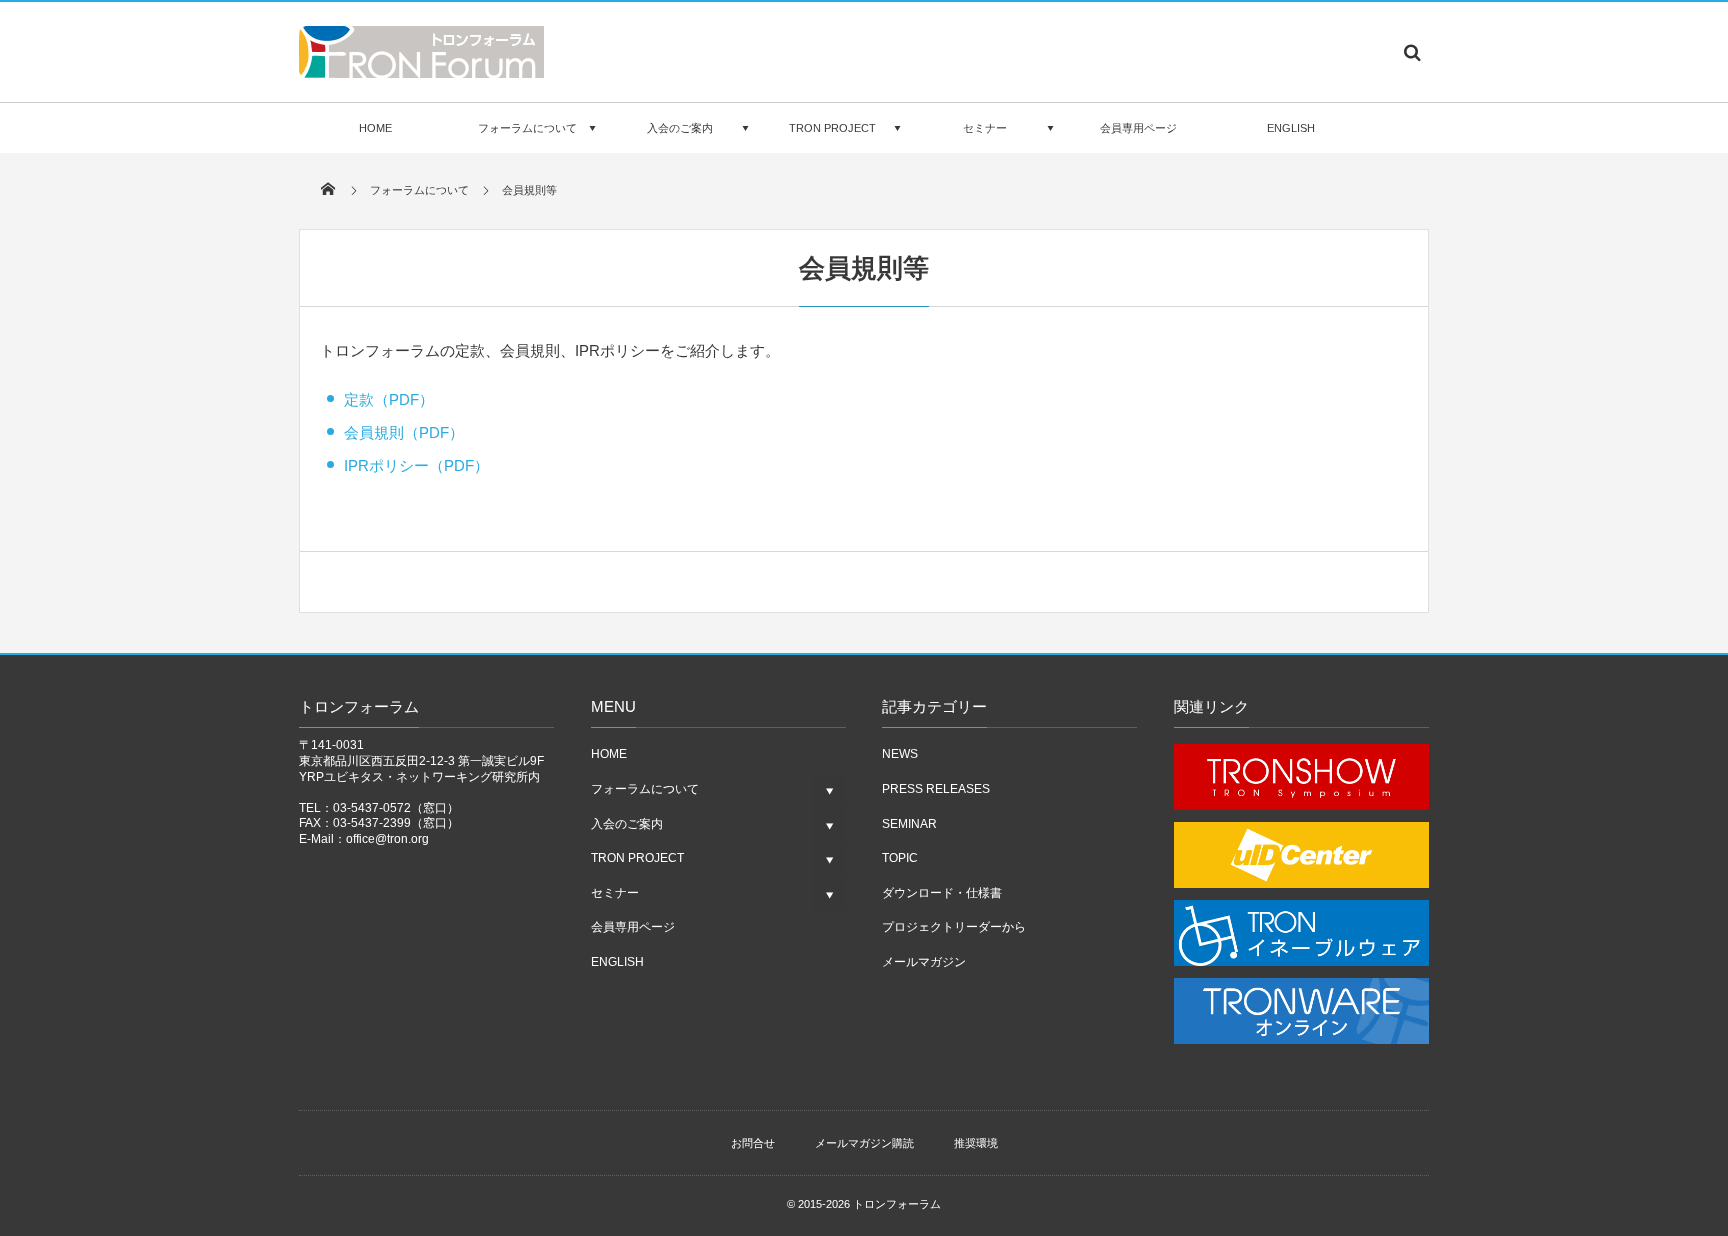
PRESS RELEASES (936, 789)
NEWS (900, 754)
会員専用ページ (1138, 128)
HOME (375, 128)
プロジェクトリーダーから (954, 927)
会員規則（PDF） (404, 432)
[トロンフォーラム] (421, 72)
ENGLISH (1291, 128)
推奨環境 (976, 1143)
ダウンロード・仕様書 (942, 893)
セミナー (985, 128)
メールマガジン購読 (864, 1143)
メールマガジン (924, 962)
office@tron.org (387, 839)
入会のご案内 (680, 128)
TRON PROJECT (832, 128)
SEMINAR (909, 824)
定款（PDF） (389, 399)
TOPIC (900, 858)
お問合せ (753, 1143)
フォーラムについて (527, 128)
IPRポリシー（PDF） (416, 465)
